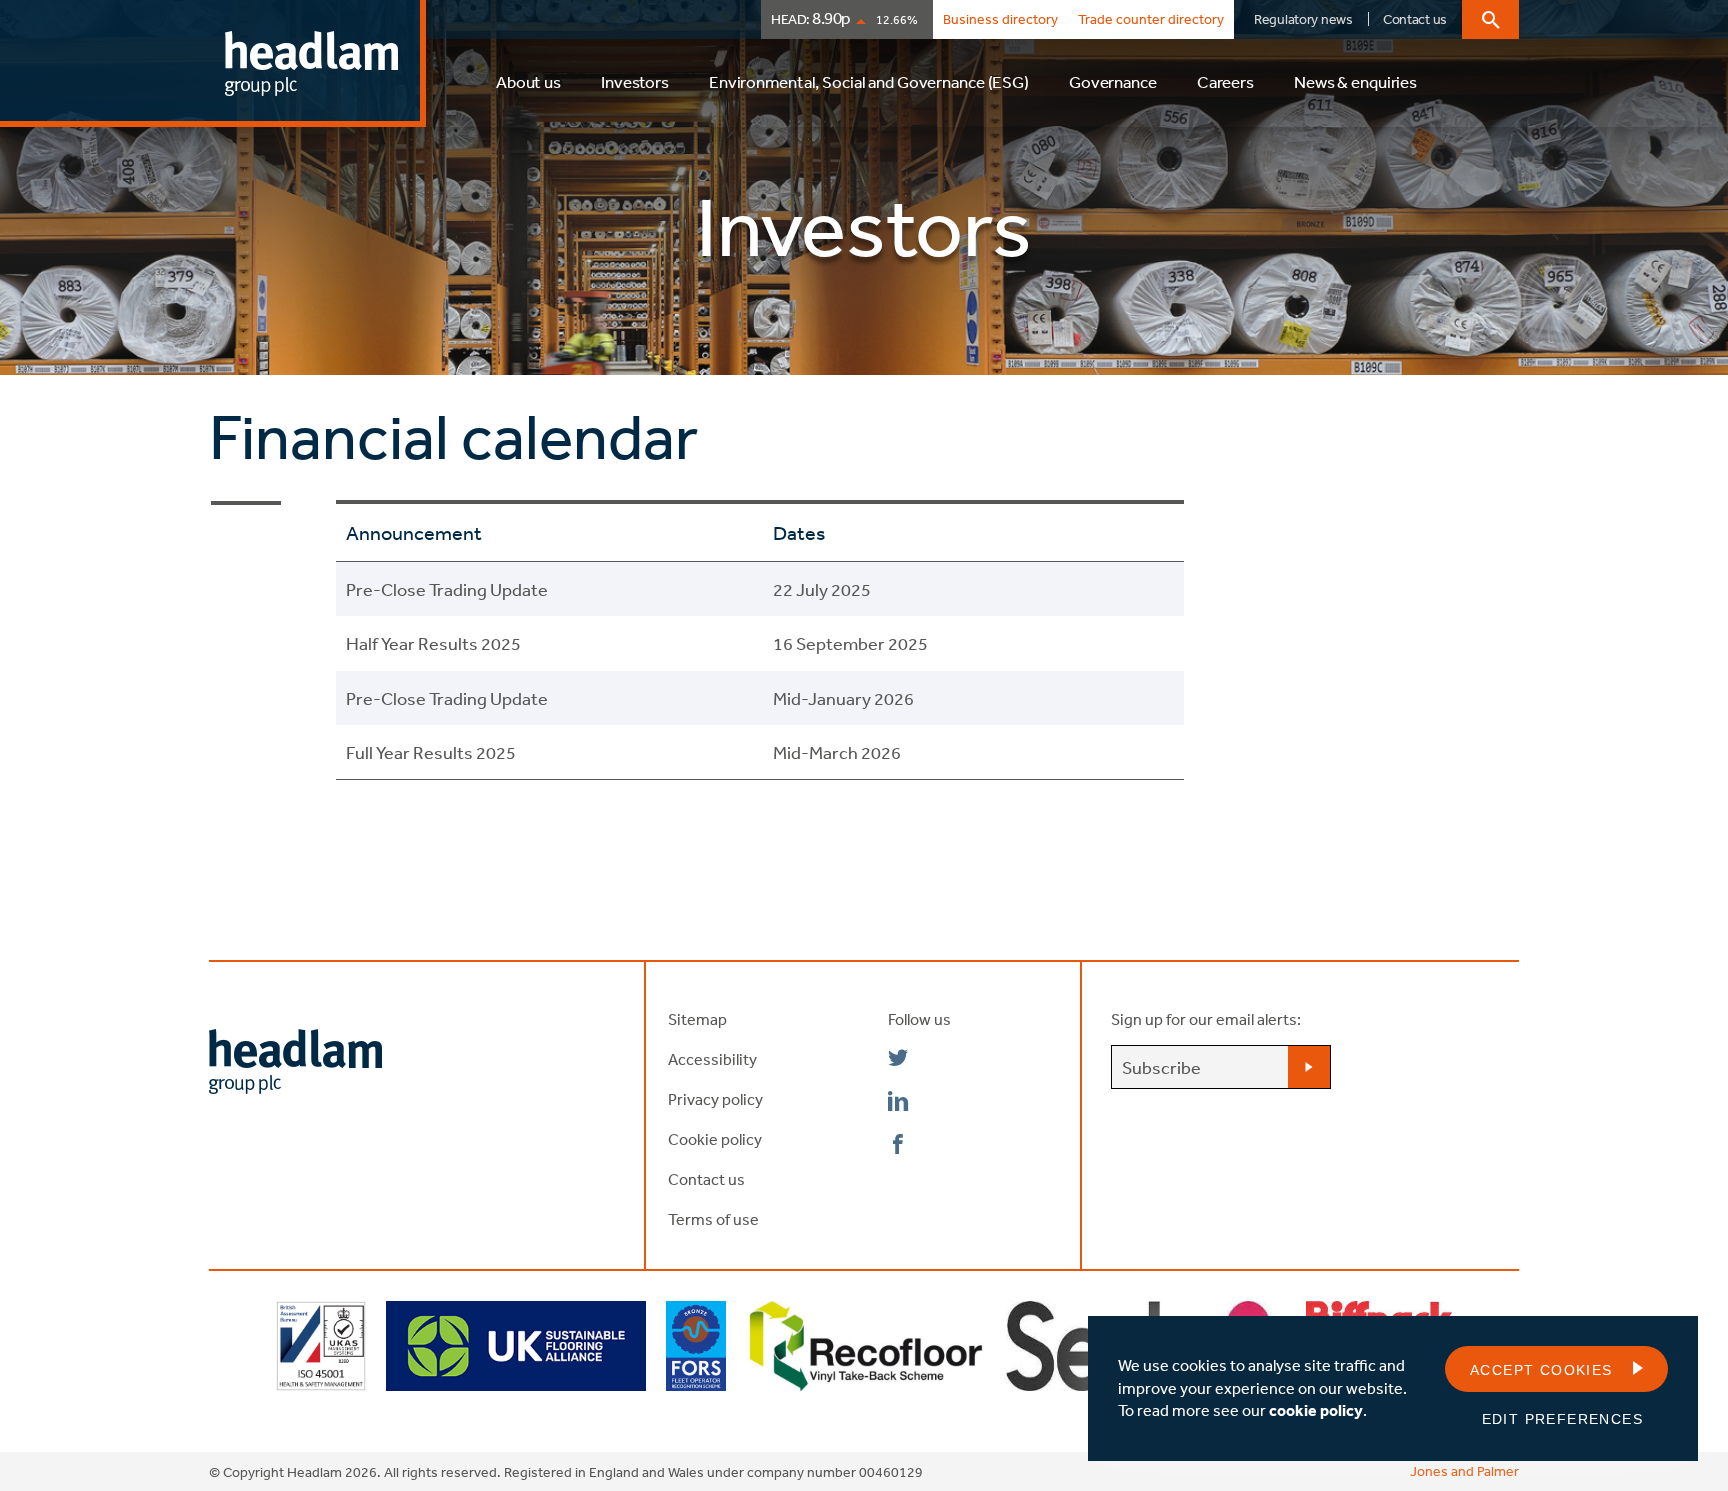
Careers (1225, 81)
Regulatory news (1303, 19)
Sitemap (697, 1019)
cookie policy (1316, 1410)
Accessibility (712, 1059)
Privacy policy (715, 1099)
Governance (1113, 81)
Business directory (1000, 19)
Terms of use (713, 1219)
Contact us (1415, 19)
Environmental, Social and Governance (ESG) (869, 81)
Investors (635, 81)
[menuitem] (528, 91)
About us (528, 81)
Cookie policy (715, 1139)
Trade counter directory (1151, 19)
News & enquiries (1355, 81)
